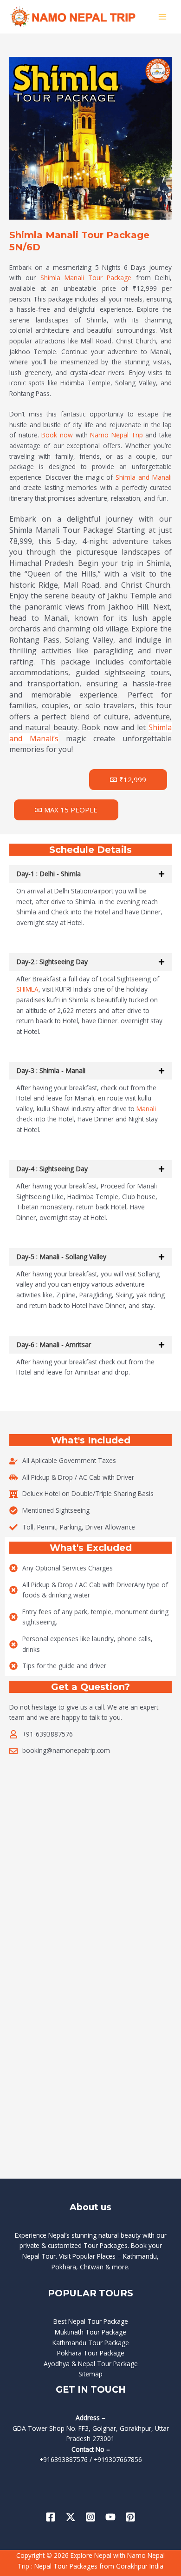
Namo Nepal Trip (116, 435)
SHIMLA (27, 989)
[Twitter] (71, 2517)
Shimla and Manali (144, 477)
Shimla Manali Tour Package (86, 278)
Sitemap (90, 2374)
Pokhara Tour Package (91, 2353)
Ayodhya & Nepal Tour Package (91, 2364)
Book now (57, 435)
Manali (146, 1109)
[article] (90, 634)
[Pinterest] (130, 2517)
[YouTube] (110, 2517)
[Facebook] (51, 2517)
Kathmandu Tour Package (91, 2343)
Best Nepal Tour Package (91, 2321)
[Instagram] (90, 2517)
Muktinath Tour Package (90, 2332)
